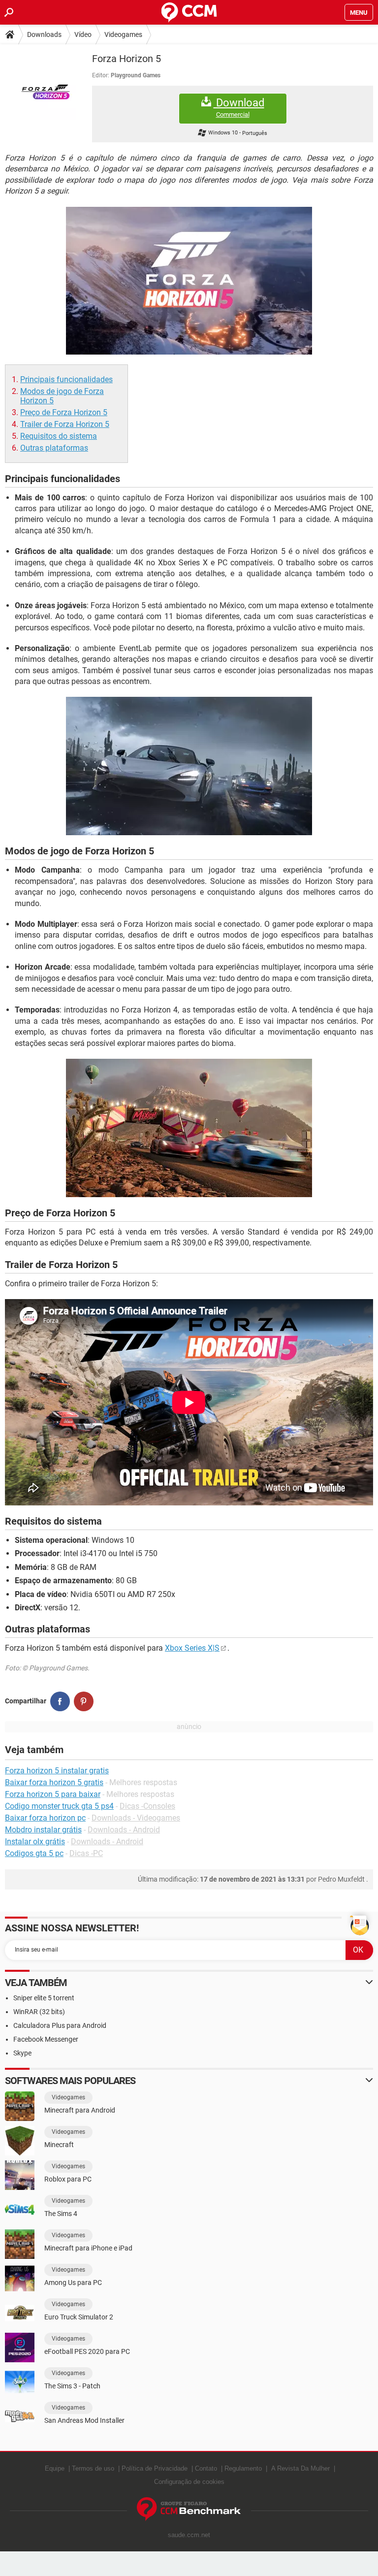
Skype (22, 2053)
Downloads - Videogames (136, 1818)
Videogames (123, 34)
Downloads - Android (124, 1830)
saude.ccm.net (189, 2535)
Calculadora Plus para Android (60, 2025)
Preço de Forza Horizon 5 (64, 412)
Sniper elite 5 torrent (44, 1998)
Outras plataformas (54, 448)
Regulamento (243, 2468)
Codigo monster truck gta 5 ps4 (59, 1806)
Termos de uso (93, 2468)
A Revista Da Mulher (300, 2468)
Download (239, 107)
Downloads (44, 34)
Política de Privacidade (155, 2468)
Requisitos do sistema (59, 436)
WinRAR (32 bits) (39, 2012)
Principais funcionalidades (66, 379)
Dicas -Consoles (147, 1806)
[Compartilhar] (60, 1701)
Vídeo (83, 34)
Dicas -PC (86, 1853)
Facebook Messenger (46, 2039)
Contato (206, 2468)
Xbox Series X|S (192, 1648)
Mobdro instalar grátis (43, 1830)
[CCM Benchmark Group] (189, 2509)
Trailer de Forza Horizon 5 (65, 424)
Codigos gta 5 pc (34, 1853)
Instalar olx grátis (35, 1842)
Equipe (55, 2468)
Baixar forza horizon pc (45, 1818)
